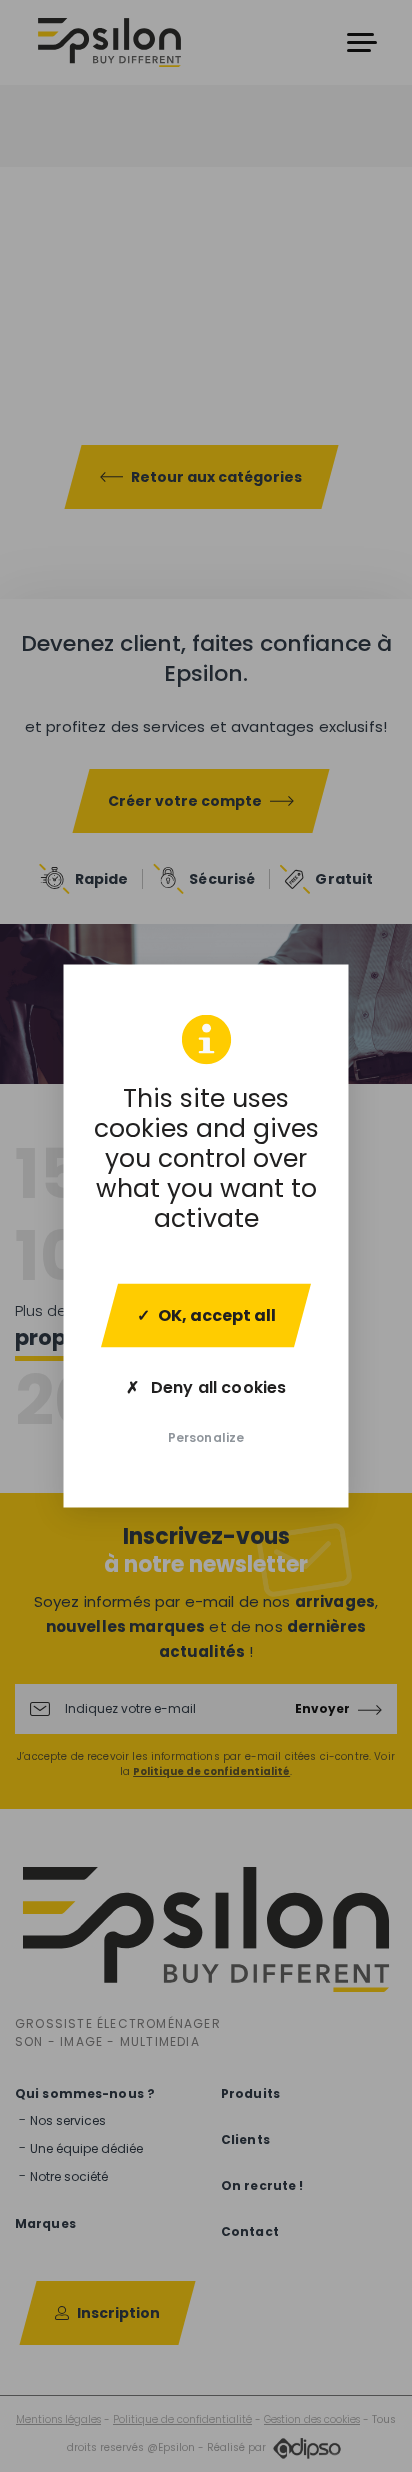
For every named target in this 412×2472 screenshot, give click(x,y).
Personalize (206, 1437)
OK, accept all (217, 1315)
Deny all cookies (216, 1387)
